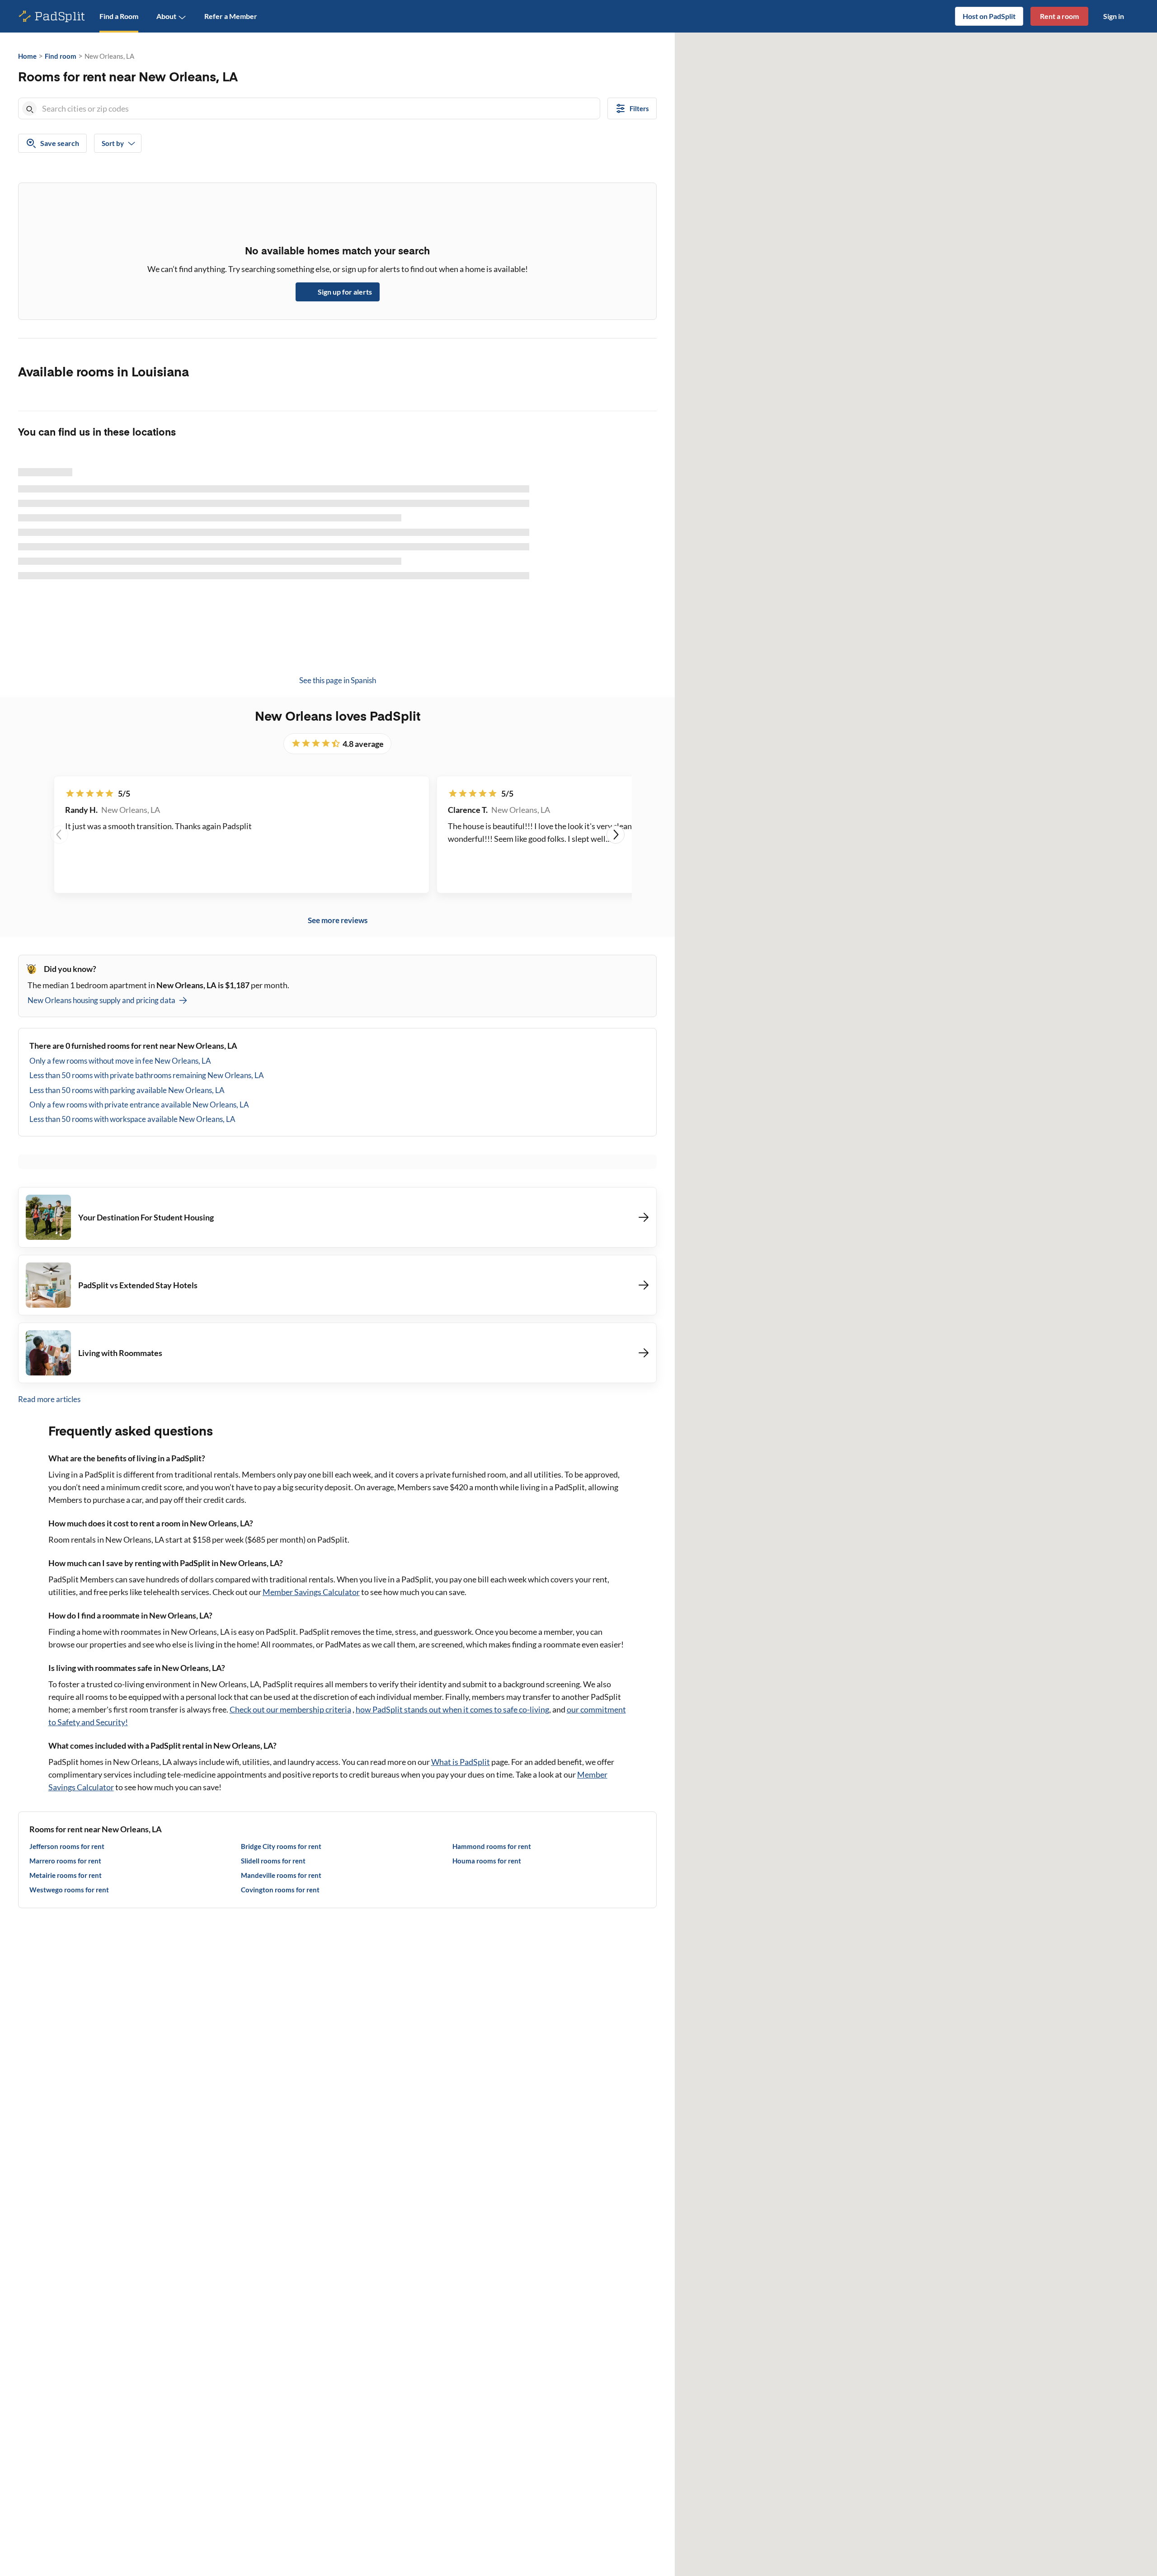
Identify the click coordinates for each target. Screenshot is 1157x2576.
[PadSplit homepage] (52, 16)
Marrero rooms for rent (65, 1861)
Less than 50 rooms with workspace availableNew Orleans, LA (132, 1119)
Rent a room (1059, 16)
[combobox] (319, 108)
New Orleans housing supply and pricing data (101, 1000)
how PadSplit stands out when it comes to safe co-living (452, 1709)
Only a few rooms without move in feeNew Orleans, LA (120, 1061)
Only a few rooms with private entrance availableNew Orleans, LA (139, 1105)
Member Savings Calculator (311, 1592)
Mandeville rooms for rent (281, 1875)
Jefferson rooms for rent (67, 1846)
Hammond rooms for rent (492, 1846)
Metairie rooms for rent (66, 1875)
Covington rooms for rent (280, 1890)
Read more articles (49, 1399)
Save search (60, 143)
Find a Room (119, 16)
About (166, 16)
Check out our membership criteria (290, 1709)
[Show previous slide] (59, 835)
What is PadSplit (461, 1762)
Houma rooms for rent (487, 1861)
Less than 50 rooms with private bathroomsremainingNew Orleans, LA (147, 1075)
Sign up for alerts (345, 292)
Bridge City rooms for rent (281, 1846)
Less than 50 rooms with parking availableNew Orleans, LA (127, 1090)
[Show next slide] (616, 835)
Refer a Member (231, 16)
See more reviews (338, 920)
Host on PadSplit (989, 16)
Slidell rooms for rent (273, 1861)
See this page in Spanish (338, 680)
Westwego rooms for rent (69, 1890)
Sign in (1114, 16)
